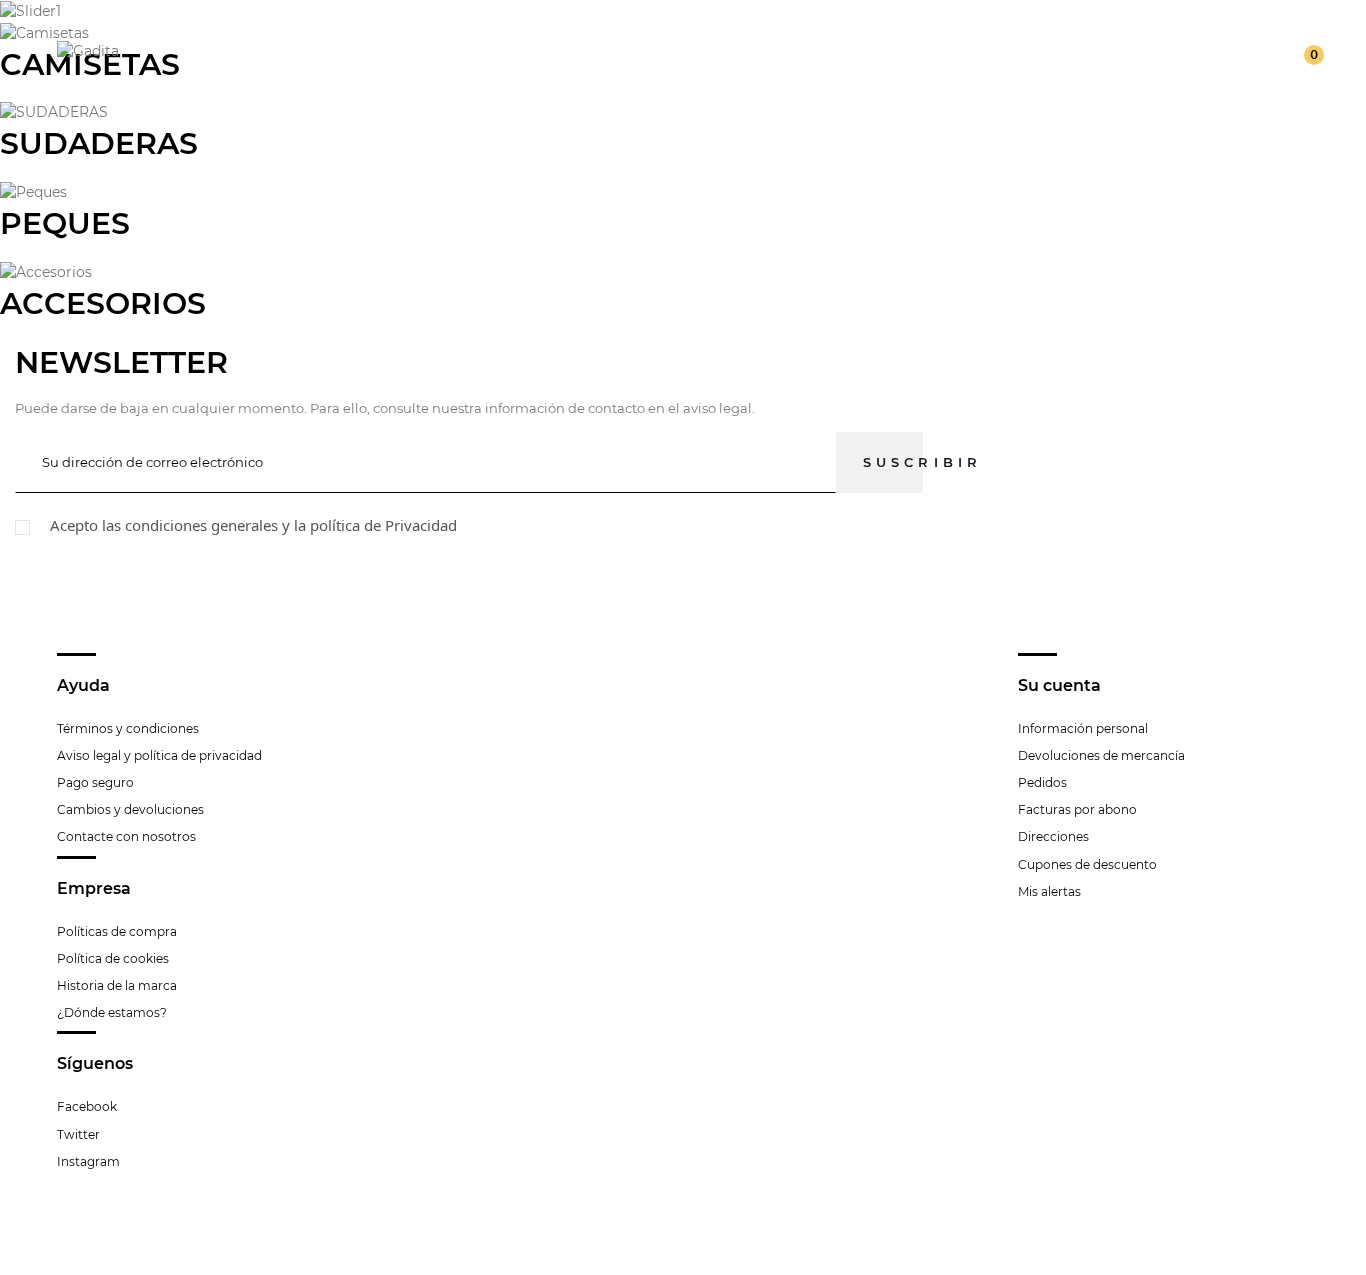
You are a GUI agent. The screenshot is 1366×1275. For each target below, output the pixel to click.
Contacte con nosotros (126, 836)
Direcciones (1053, 836)
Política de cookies (113, 958)
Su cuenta (1059, 685)
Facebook (87, 1106)
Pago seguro (95, 782)
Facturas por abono (1077, 809)
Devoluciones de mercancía (1101, 755)
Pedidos (1042, 782)
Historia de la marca (117, 985)
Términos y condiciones (128, 728)
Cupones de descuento (1087, 864)
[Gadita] (88, 49)
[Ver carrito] (1300, 49)
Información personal (1083, 728)
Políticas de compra (117, 931)
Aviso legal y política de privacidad (159, 755)
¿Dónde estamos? (112, 1012)
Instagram (88, 1161)
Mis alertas (1049, 891)
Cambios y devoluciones (130, 809)
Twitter (78, 1134)
